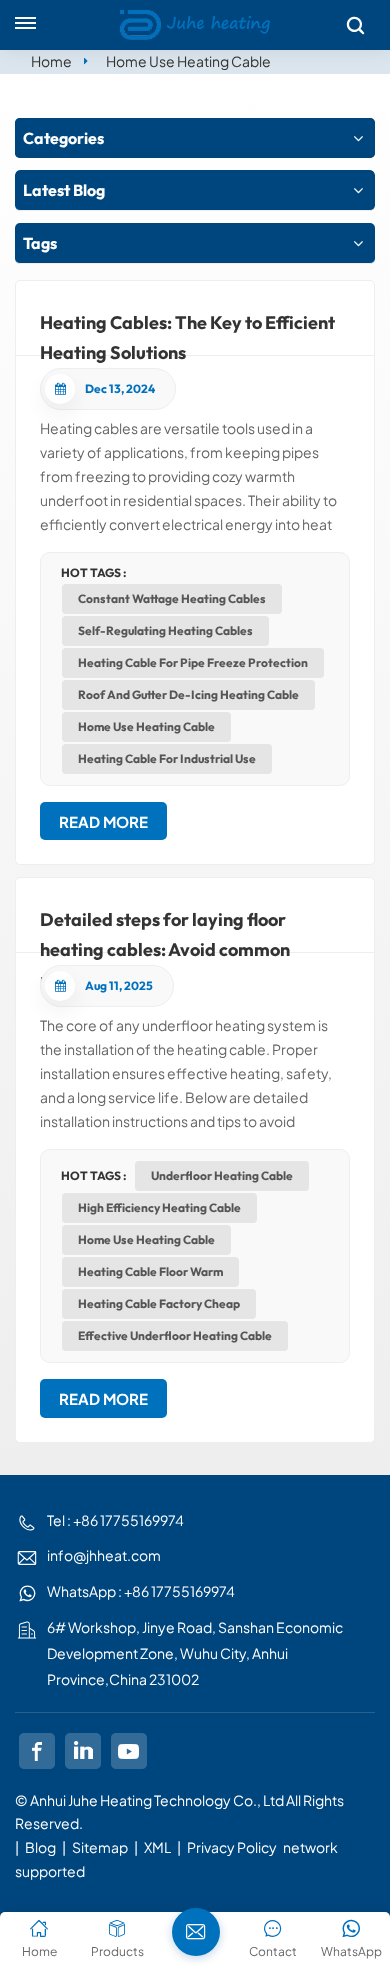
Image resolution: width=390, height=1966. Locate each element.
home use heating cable (146, 726)
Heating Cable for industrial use (167, 758)
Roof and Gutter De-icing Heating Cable (188, 694)
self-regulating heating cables (165, 630)
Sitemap (100, 1847)
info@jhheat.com (104, 1555)
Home (51, 61)
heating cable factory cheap (159, 1303)
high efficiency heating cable (159, 1207)
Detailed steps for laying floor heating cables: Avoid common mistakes (165, 930)
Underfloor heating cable (222, 1175)
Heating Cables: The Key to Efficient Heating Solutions (187, 333)
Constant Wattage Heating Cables (172, 598)
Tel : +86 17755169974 (115, 1520)
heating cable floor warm (150, 1271)
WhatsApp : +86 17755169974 (141, 1591)
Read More (103, 821)
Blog (40, 1847)
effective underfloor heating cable (175, 1335)
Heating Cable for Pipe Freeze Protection (193, 662)
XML (157, 1847)
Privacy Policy (232, 1847)
